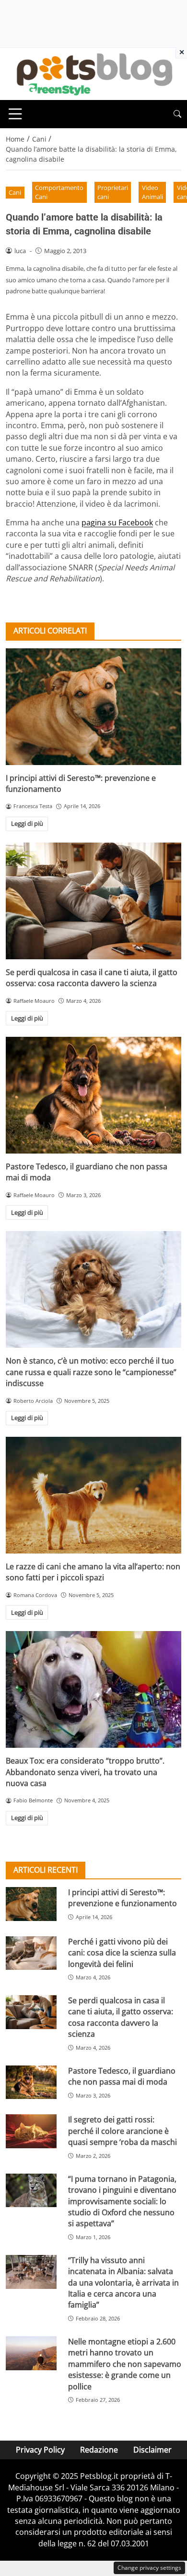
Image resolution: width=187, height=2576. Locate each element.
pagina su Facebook (117, 522)
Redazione (99, 2450)
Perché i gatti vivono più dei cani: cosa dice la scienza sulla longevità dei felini (122, 1953)
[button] (177, 114)
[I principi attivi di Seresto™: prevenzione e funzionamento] (93, 707)
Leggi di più (27, 823)
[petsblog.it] (93, 73)
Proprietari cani (113, 192)
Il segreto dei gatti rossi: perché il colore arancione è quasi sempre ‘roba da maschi (123, 2131)
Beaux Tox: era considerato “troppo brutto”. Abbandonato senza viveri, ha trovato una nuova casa (85, 1772)
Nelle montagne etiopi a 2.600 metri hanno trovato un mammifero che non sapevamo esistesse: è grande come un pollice (125, 2364)
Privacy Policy (40, 2450)
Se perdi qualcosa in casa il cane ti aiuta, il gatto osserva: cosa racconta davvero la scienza (92, 978)
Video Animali (152, 192)
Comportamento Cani (59, 192)
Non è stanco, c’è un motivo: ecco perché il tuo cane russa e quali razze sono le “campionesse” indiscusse (91, 1372)
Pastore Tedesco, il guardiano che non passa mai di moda (122, 2076)
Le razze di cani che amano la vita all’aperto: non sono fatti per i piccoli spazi (93, 1572)
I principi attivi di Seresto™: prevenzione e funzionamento (123, 1898)
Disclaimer (152, 2450)
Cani (15, 192)
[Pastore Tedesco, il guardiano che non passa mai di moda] (93, 1095)
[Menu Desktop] (15, 114)
